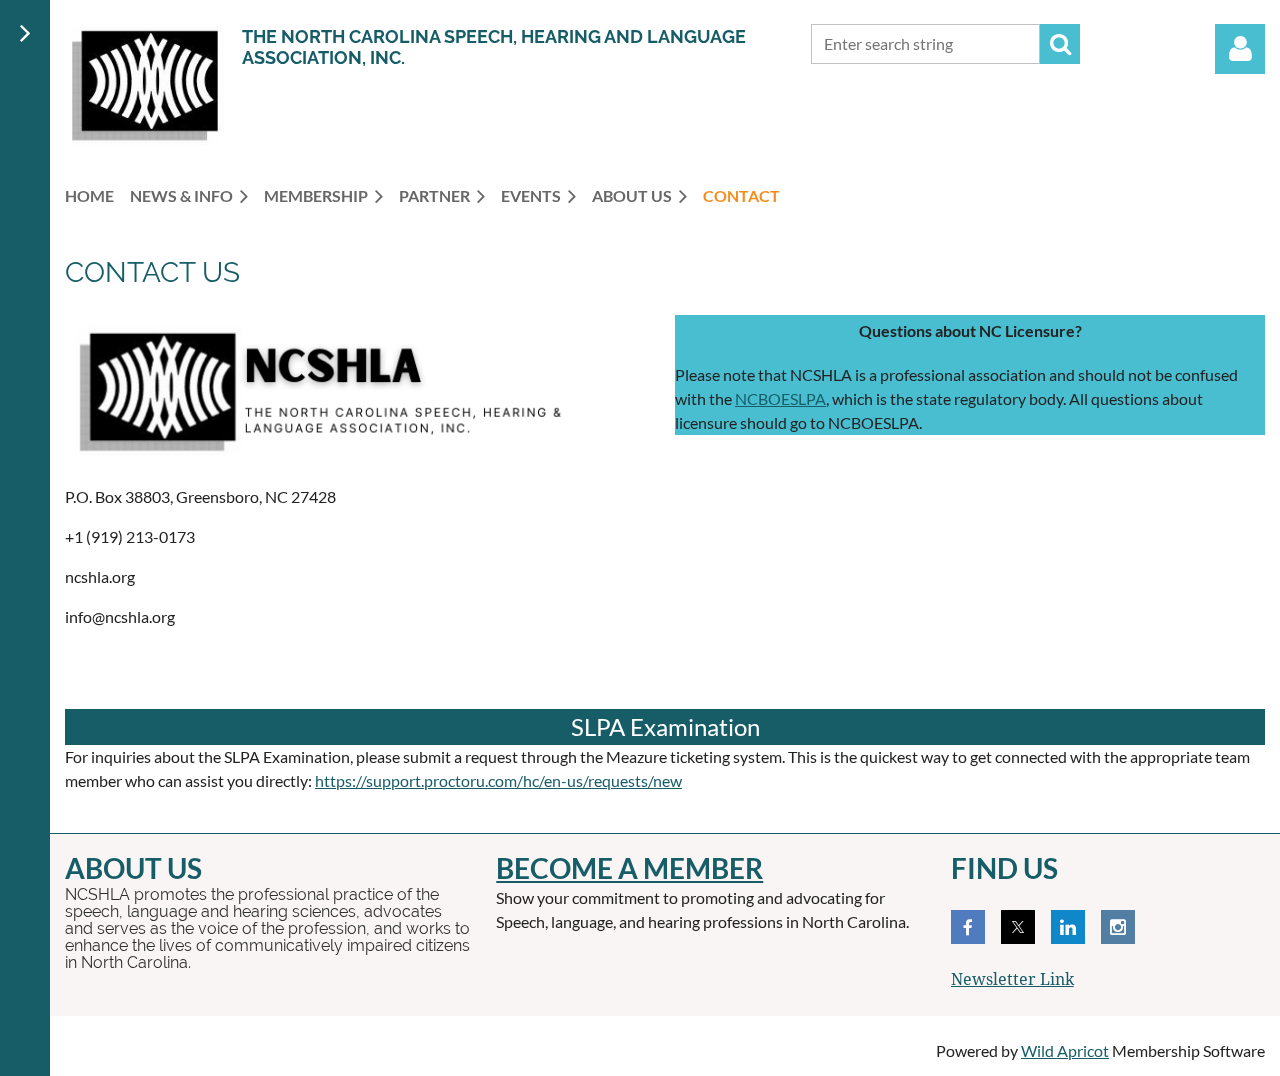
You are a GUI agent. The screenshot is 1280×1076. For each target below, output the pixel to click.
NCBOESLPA (780, 398)
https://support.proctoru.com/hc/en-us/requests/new (498, 780)
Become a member (629, 868)
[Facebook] (968, 927)
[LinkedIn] (1068, 927)
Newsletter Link (1012, 979)
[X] (1018, 927)
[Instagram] (1118, 927)
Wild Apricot (1065, 1050)
